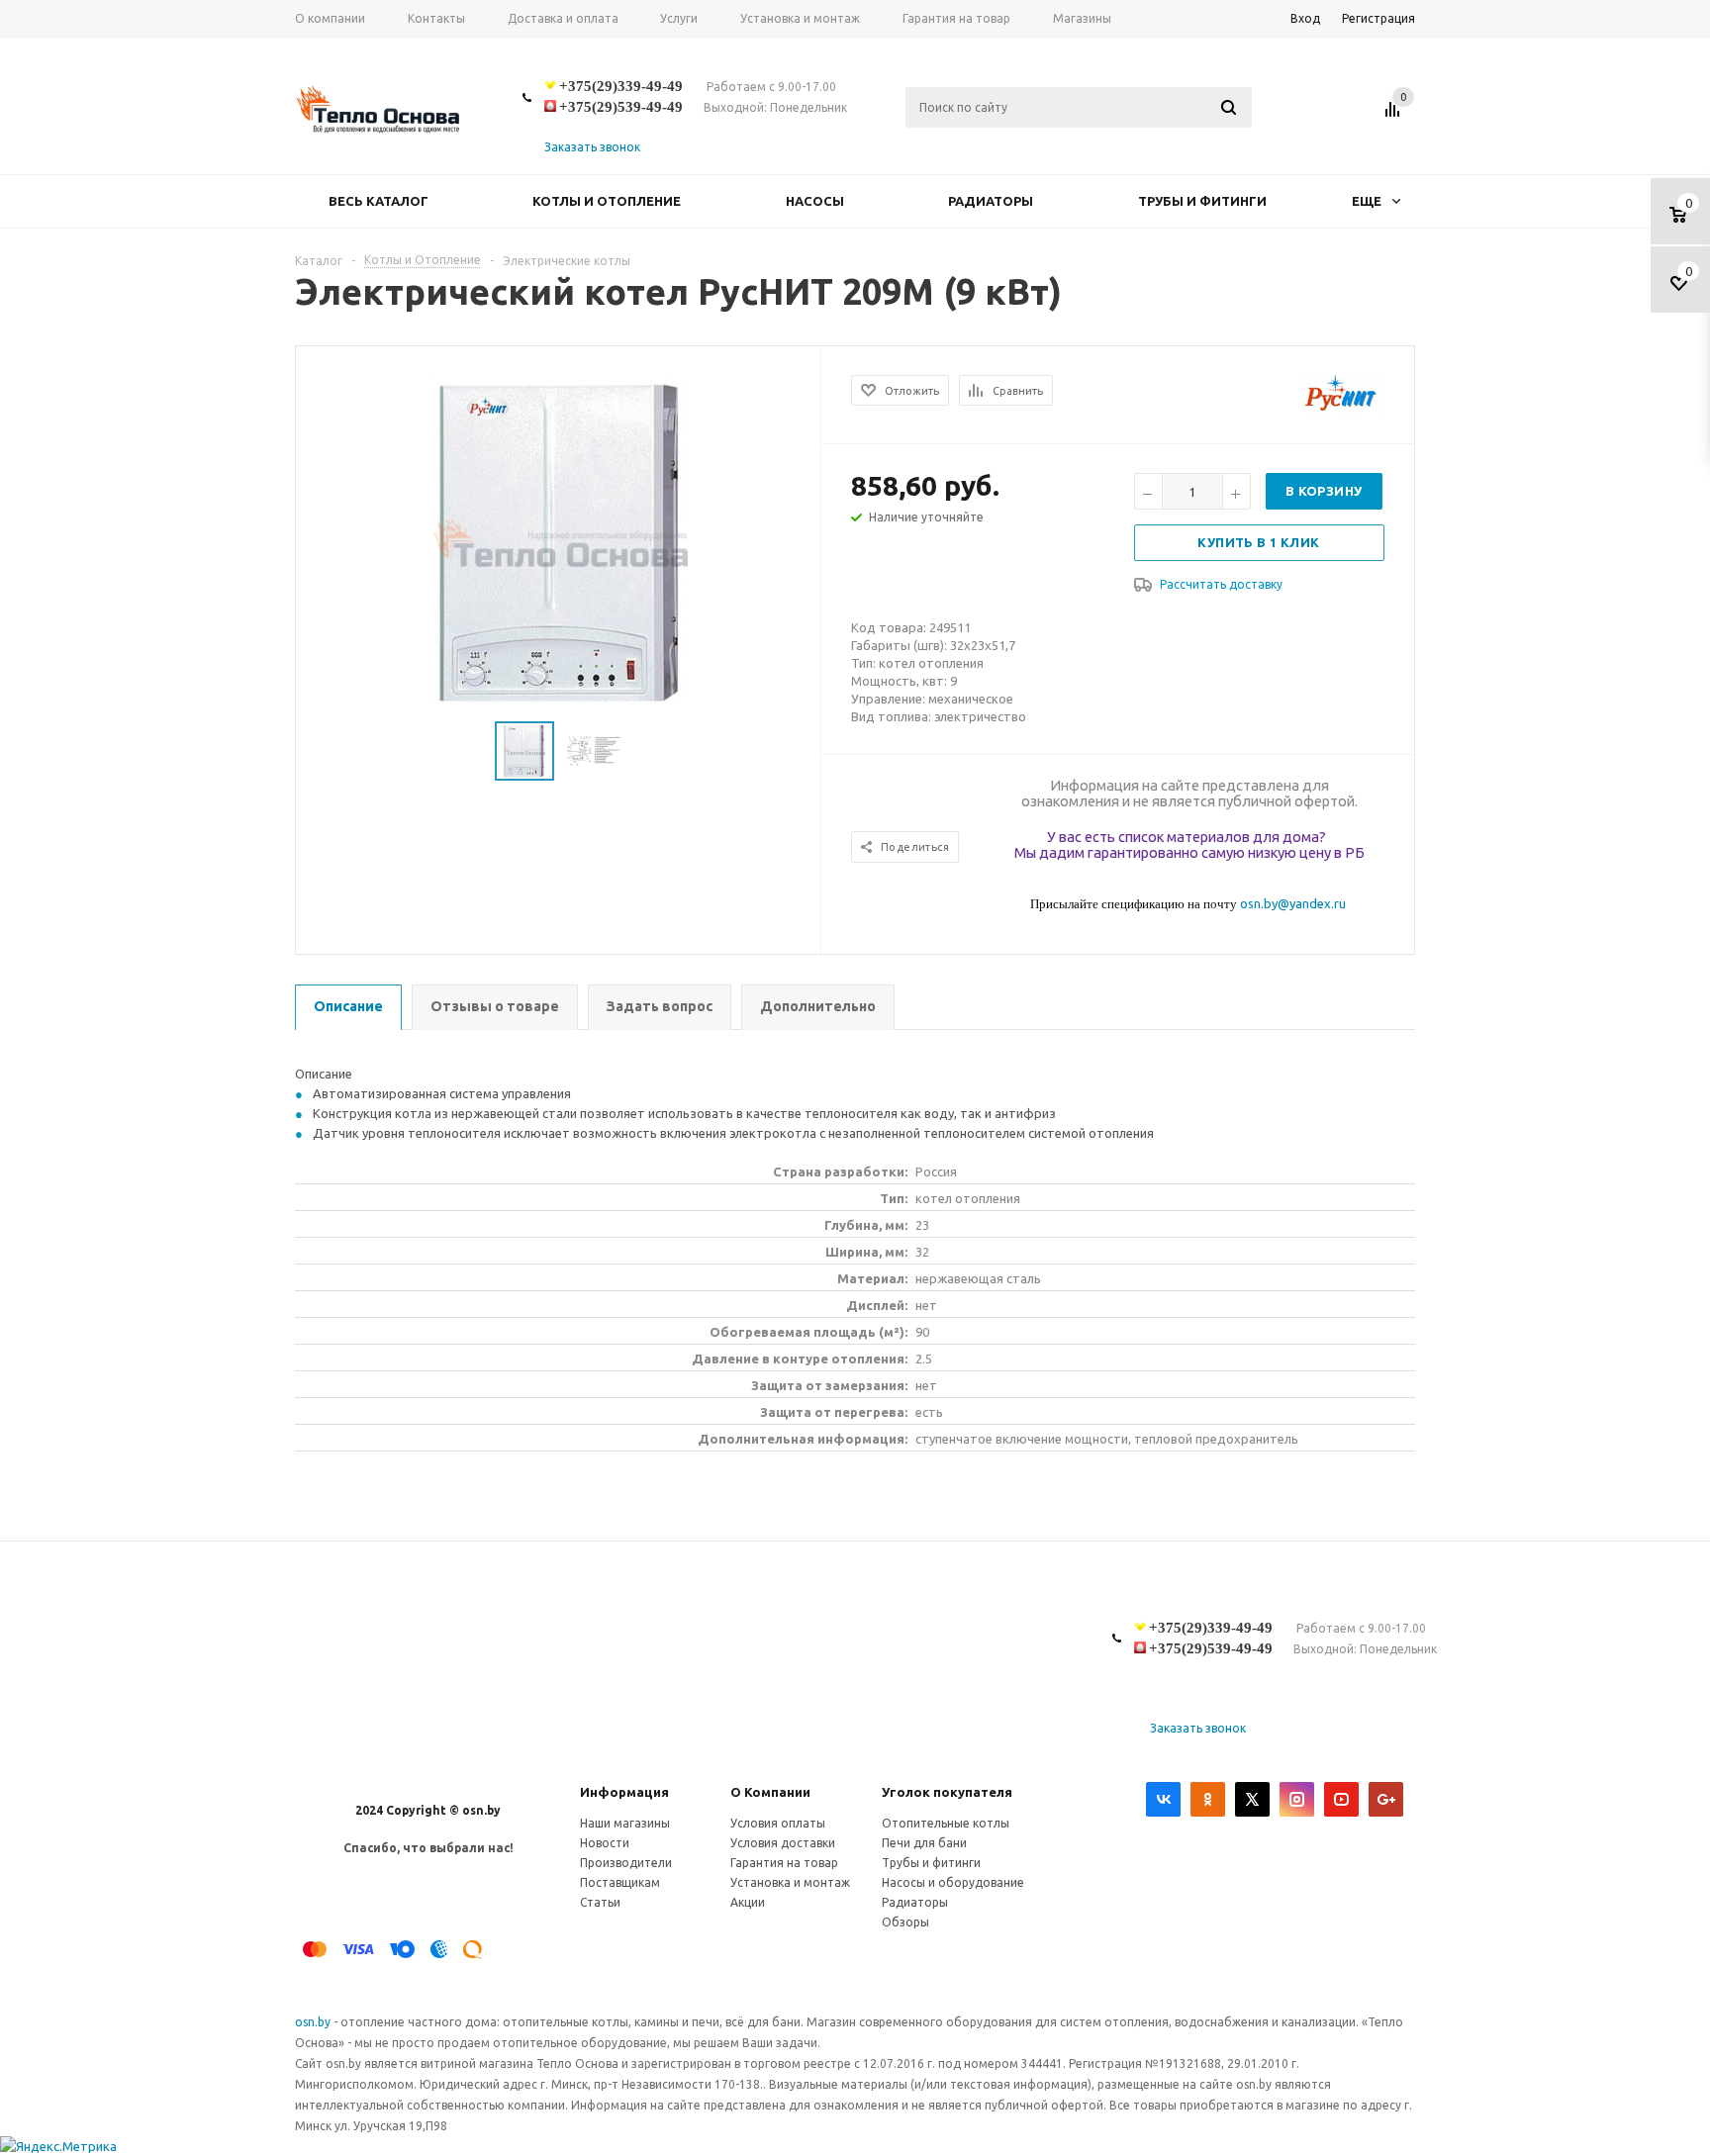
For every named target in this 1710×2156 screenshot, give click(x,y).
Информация (624, 1792)
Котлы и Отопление (607, 201)
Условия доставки (783, 1843)
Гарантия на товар (784, 1863)
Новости (605, 1843)
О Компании (770, 1792)
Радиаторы (991, 201)
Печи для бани (924, 1843)
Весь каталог (379, 201)
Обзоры (905, 1922)
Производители (626, 1863)
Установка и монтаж (790, 1882)
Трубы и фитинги (1202, 201)
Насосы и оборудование (953, 1882)
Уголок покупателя (947, 1792)
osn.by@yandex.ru (1293, 903)
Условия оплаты (778, 1823)
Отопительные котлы (946, 1823)
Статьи (600, 1902)
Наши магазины (625, 1823)
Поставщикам (620, 1882)
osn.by (314, 2022)
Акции (748, 1902)
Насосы (815, 201)
